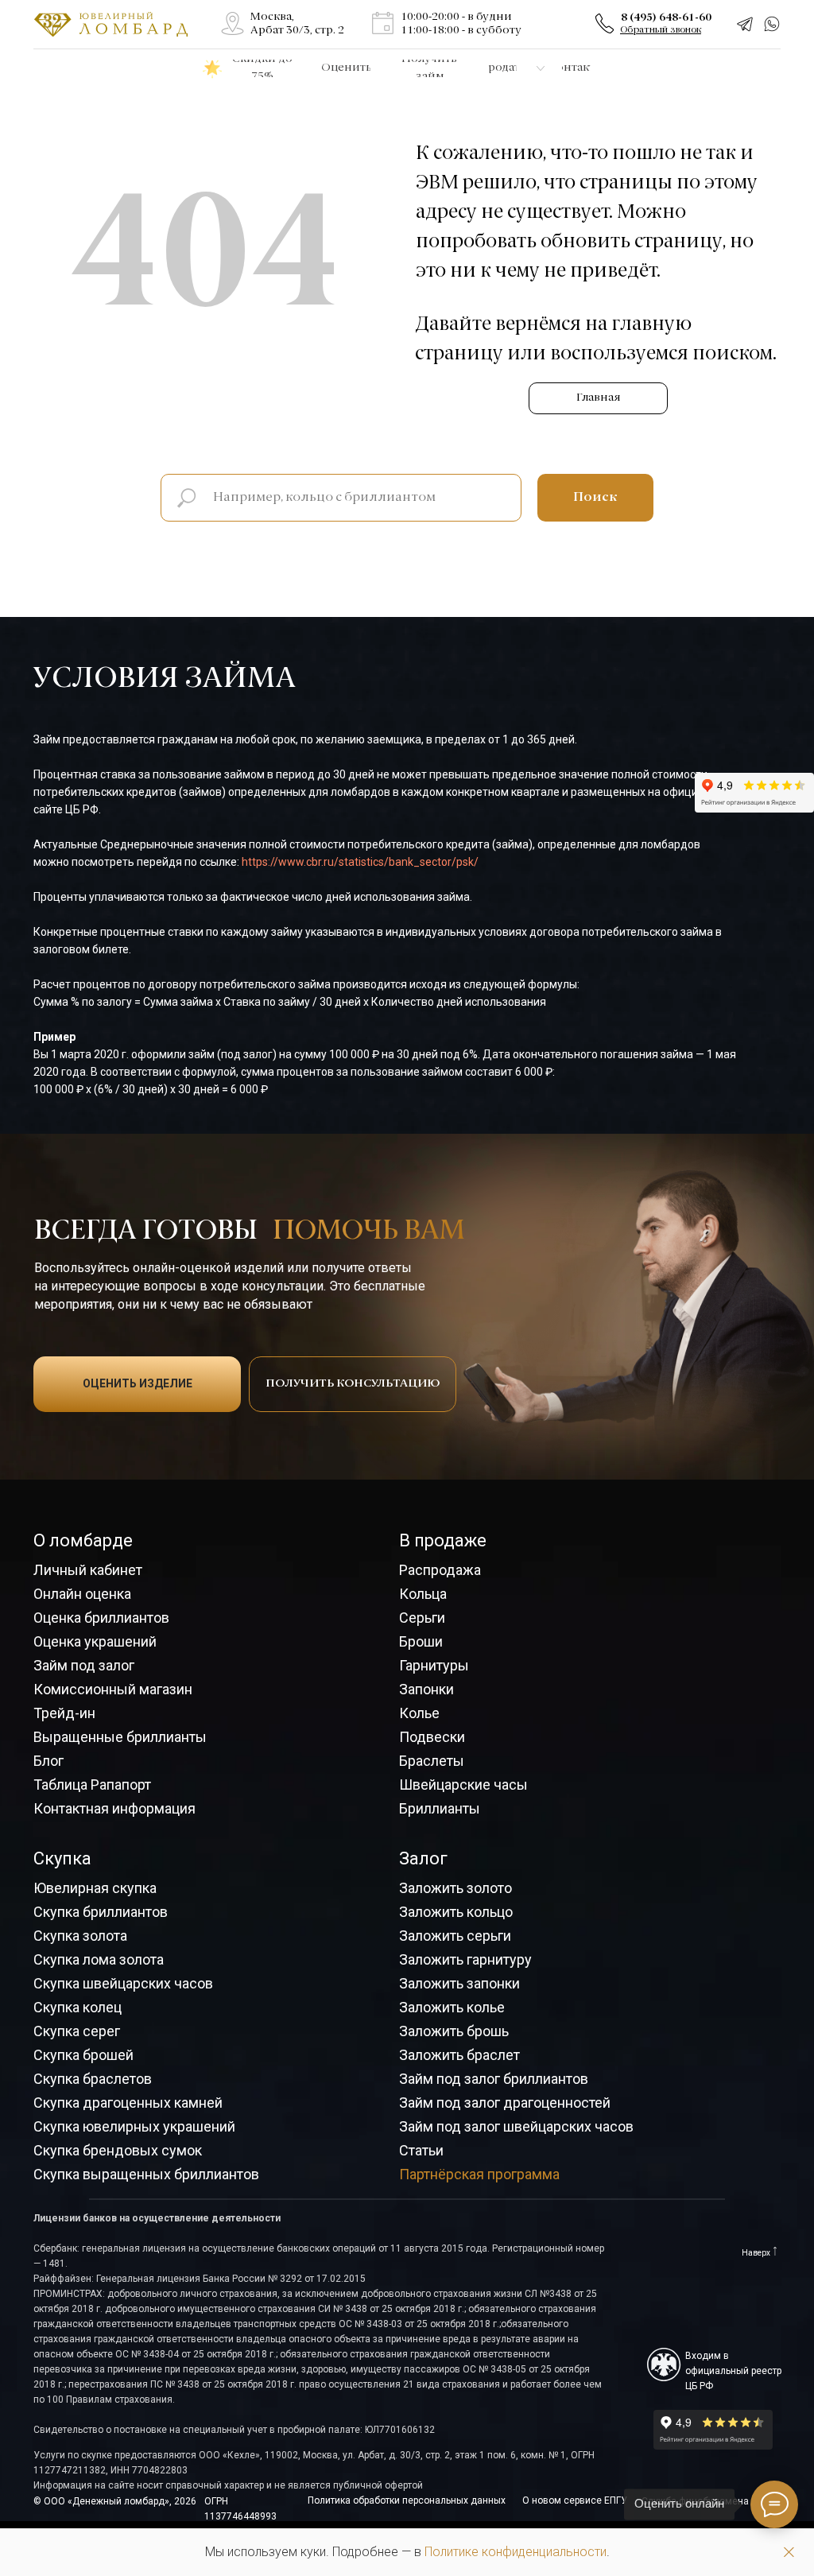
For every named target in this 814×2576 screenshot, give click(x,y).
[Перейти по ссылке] (233, 23)
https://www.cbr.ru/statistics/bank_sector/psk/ (360, 862)
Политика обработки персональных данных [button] (407, 2500)
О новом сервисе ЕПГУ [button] (575, 2500)
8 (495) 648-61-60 (666, 17)
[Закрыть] (789, 2553)
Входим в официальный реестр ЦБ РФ (733, 2371)
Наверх (756, 2253)
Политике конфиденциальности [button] (516, 2552)
